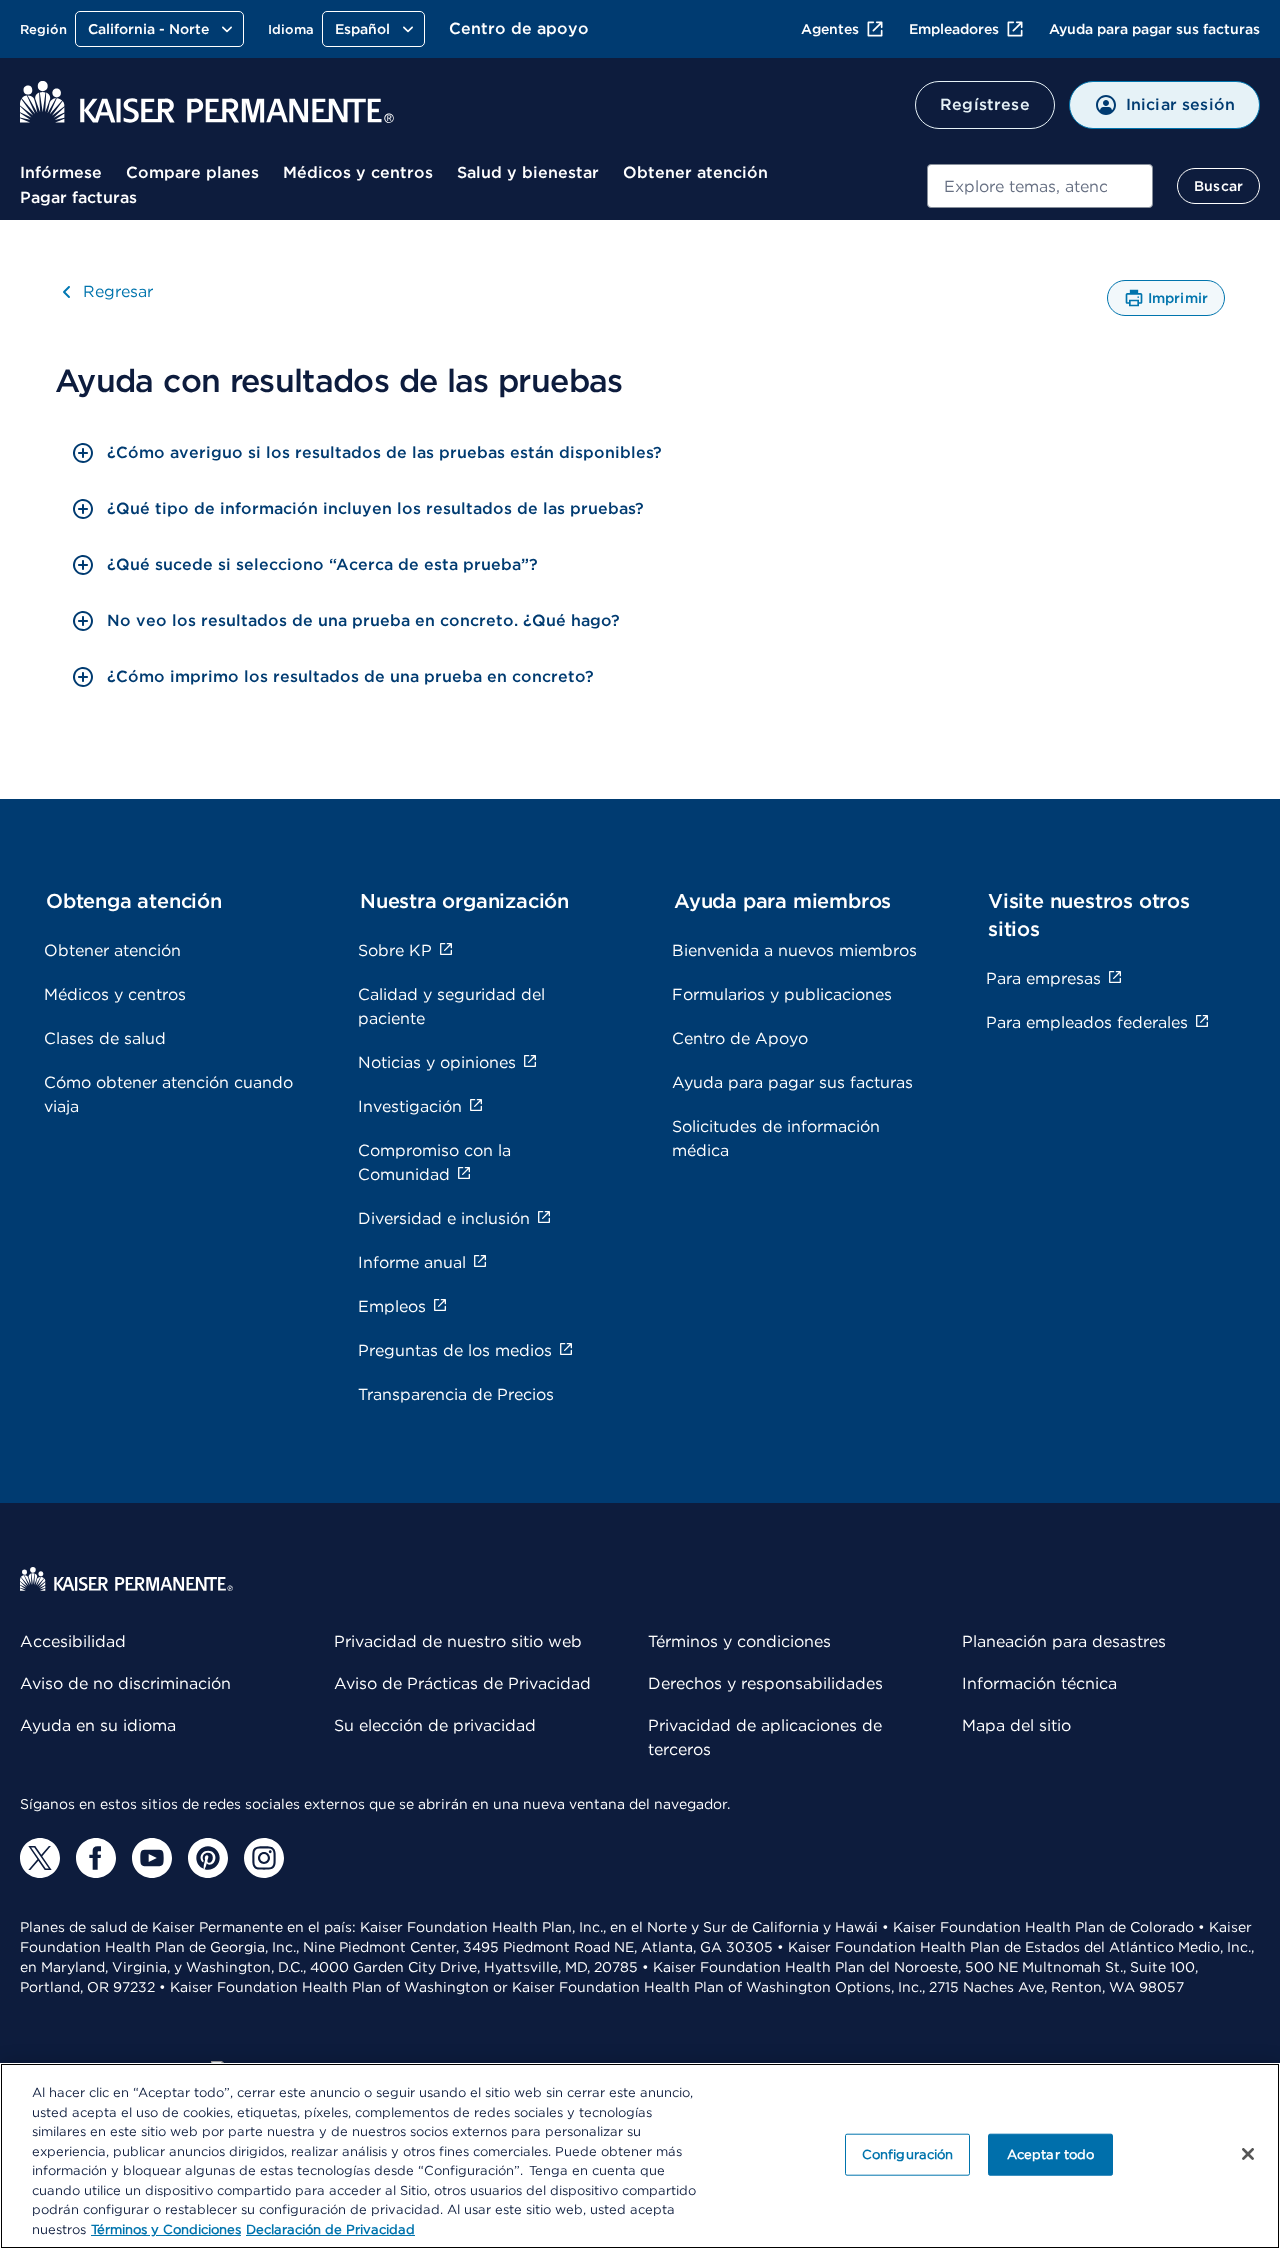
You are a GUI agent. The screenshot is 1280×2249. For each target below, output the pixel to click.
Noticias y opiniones (437, 1062)
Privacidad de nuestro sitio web (458, 1641)
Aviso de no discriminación (125, 1683)
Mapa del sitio (1016, 1725)
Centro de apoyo (519, 28)
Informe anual (412, 1262)
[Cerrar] (1248, 2154)
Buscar (1218, 186)
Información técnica (1039, 1683)
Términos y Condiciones (166, 2228)
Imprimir (1178, 303)
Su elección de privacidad (435, 1725)
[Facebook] (96, 1858)
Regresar (118, 291)
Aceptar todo (1051, 2154)
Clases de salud (105, 1038)
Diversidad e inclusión (444, 1218)
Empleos (392, 1306)
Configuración (908, 2154)
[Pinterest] (208, 1858)
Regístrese (985, 104)
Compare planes (192, 172)
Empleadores (954, 29)
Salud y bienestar (528, 172)
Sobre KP (395, 950)
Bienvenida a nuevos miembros (794, 950)
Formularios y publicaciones (782, 994)
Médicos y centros (358, 172)
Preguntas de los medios (455, 1350)
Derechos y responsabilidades (765, 1683)
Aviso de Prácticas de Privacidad (462, 1683)
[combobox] (1040, 186)
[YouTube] (152, 1858)
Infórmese (61, 172)
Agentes (830, 29)
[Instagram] (264, 1858)
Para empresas (1043, 978)
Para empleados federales (1087, 1022)
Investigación (410, 1106)
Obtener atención (695, 172)
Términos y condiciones (739, 1641)
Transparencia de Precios (456, 1394)
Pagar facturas (78, 197)
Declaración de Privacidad (330, 2228)
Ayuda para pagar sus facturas (1154, 29)
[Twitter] (40, 1858)
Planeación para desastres (1064, 1641)
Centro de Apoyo (740, 1038)
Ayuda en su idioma (98, 1725)
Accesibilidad (73, 1641)
